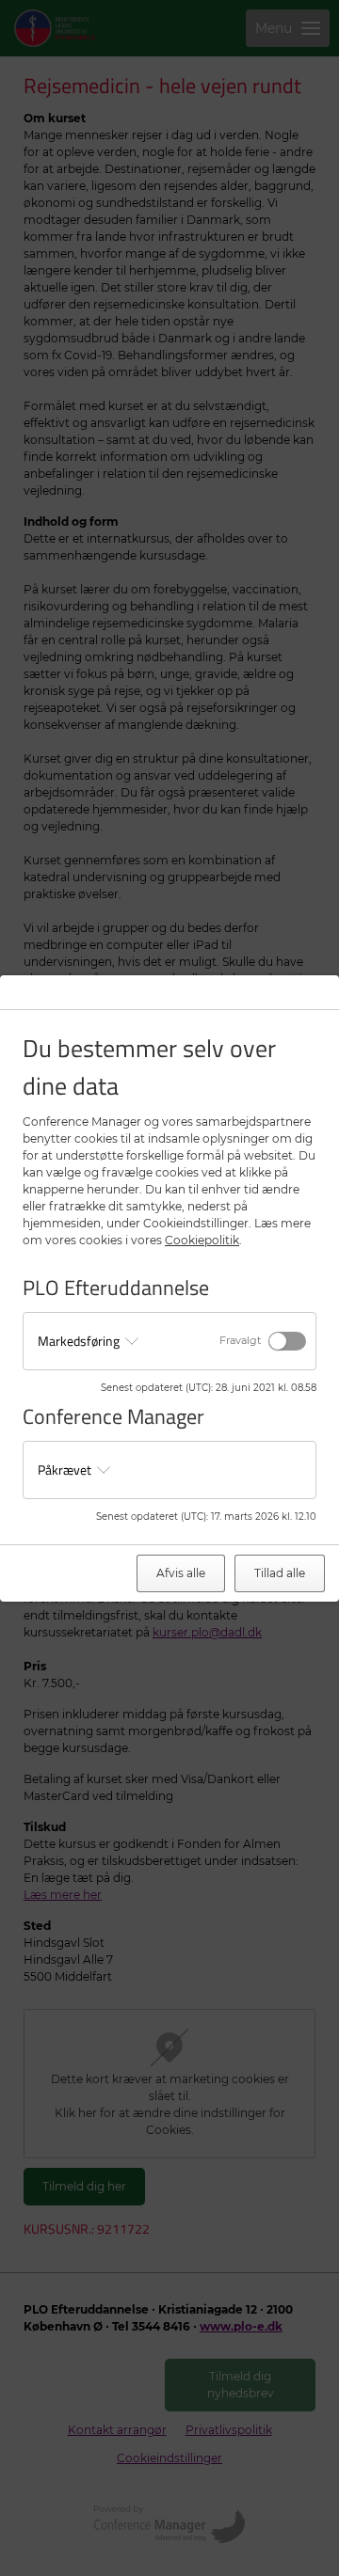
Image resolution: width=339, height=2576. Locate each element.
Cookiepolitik (202, 1240)
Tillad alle (280, 1573)
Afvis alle (181, 1573)
